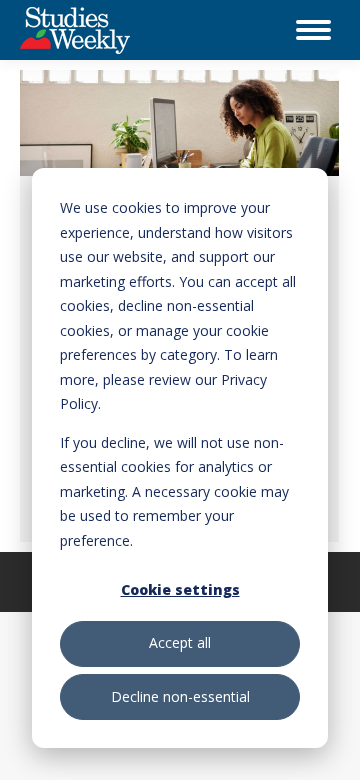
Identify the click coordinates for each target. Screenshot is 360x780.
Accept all (180, 642)
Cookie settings (180, 589)
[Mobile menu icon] (313, 30)
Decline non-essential (180, 696)
